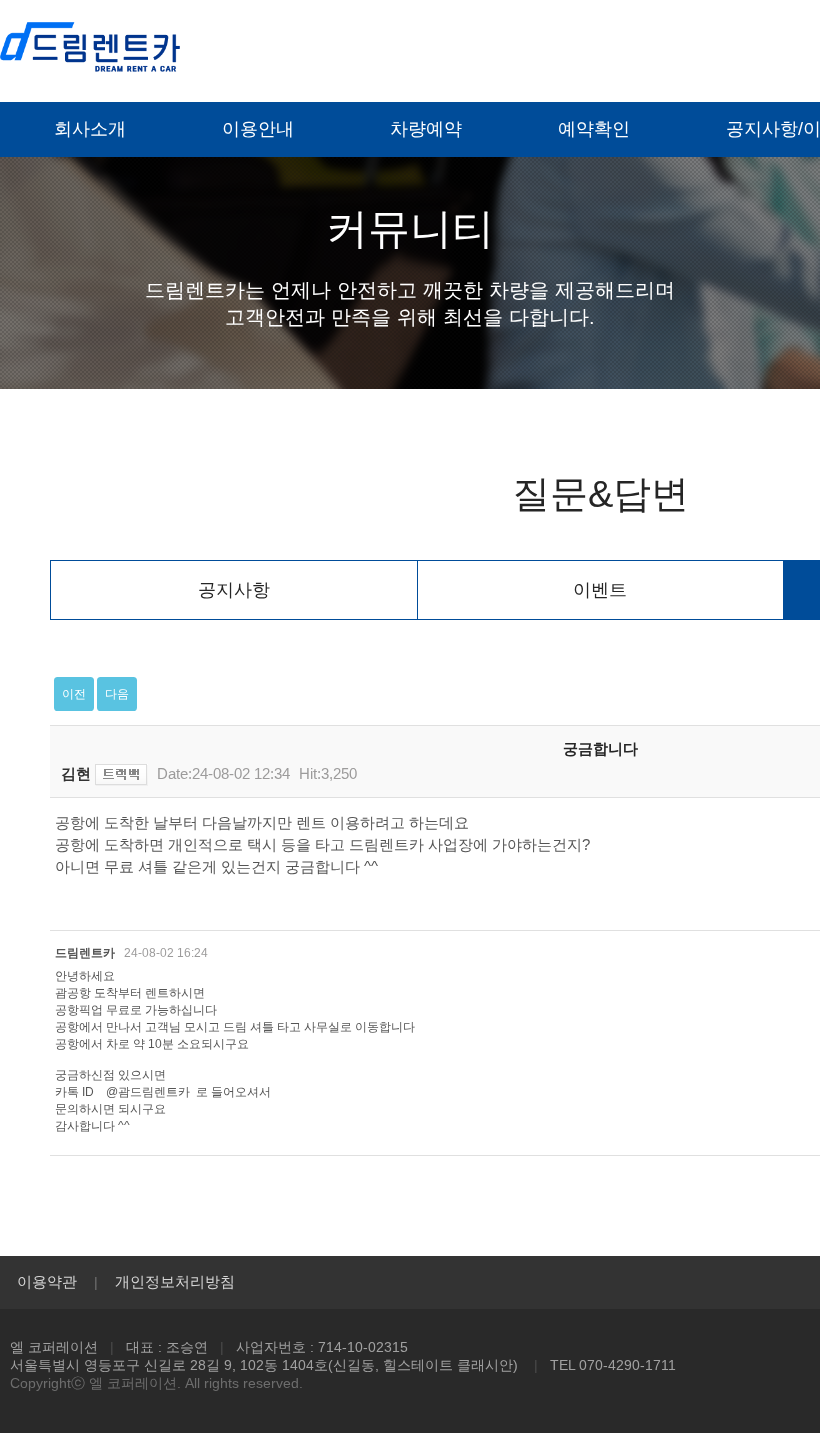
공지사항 (234, 590)
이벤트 (600, 590)
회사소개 (90, 129)
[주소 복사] (121, 774)
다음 (117, 694)
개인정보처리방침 (175, 1281)
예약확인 (594, 129)
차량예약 (426, 129)
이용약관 (47, 1281)
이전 (74, 694)
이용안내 (258, 129)
